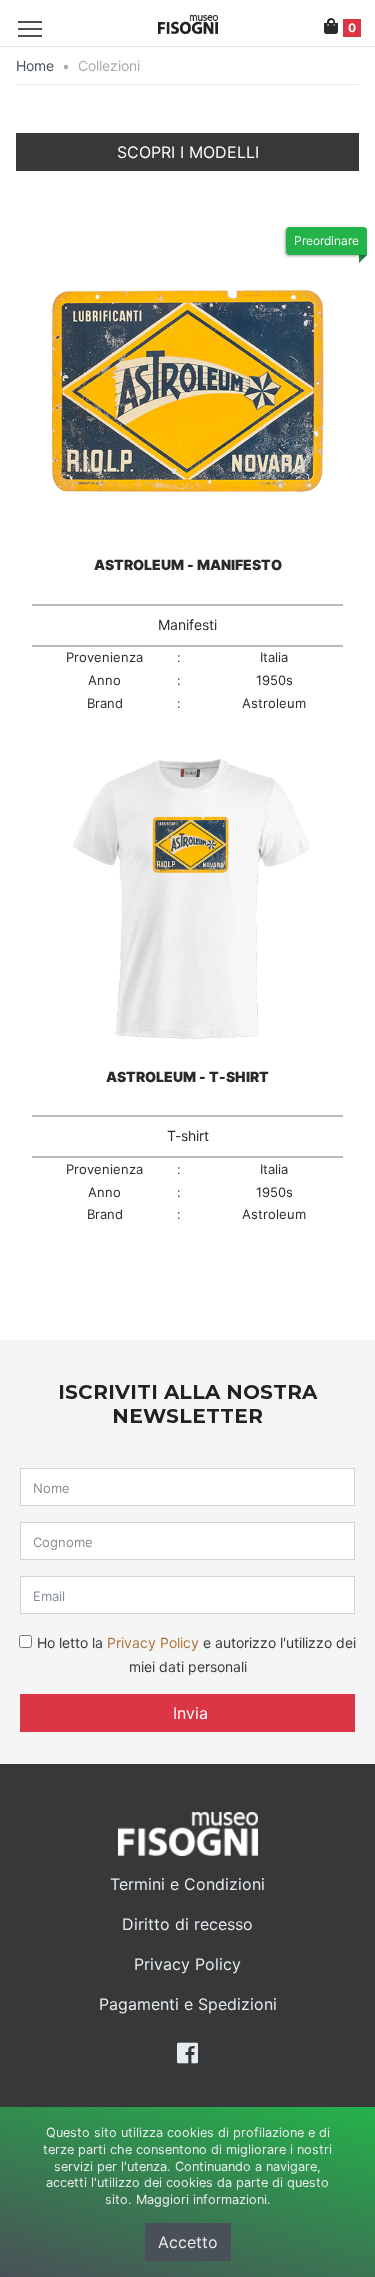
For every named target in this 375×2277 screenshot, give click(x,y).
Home (35, 65)
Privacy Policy (153, 1642)
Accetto (188, 2242)
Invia (188, 1713)
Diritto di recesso (187, 1924)
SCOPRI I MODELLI (188, 152)
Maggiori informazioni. (203, 2199)
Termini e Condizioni (187, 1884)
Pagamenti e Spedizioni (188, 2004)
